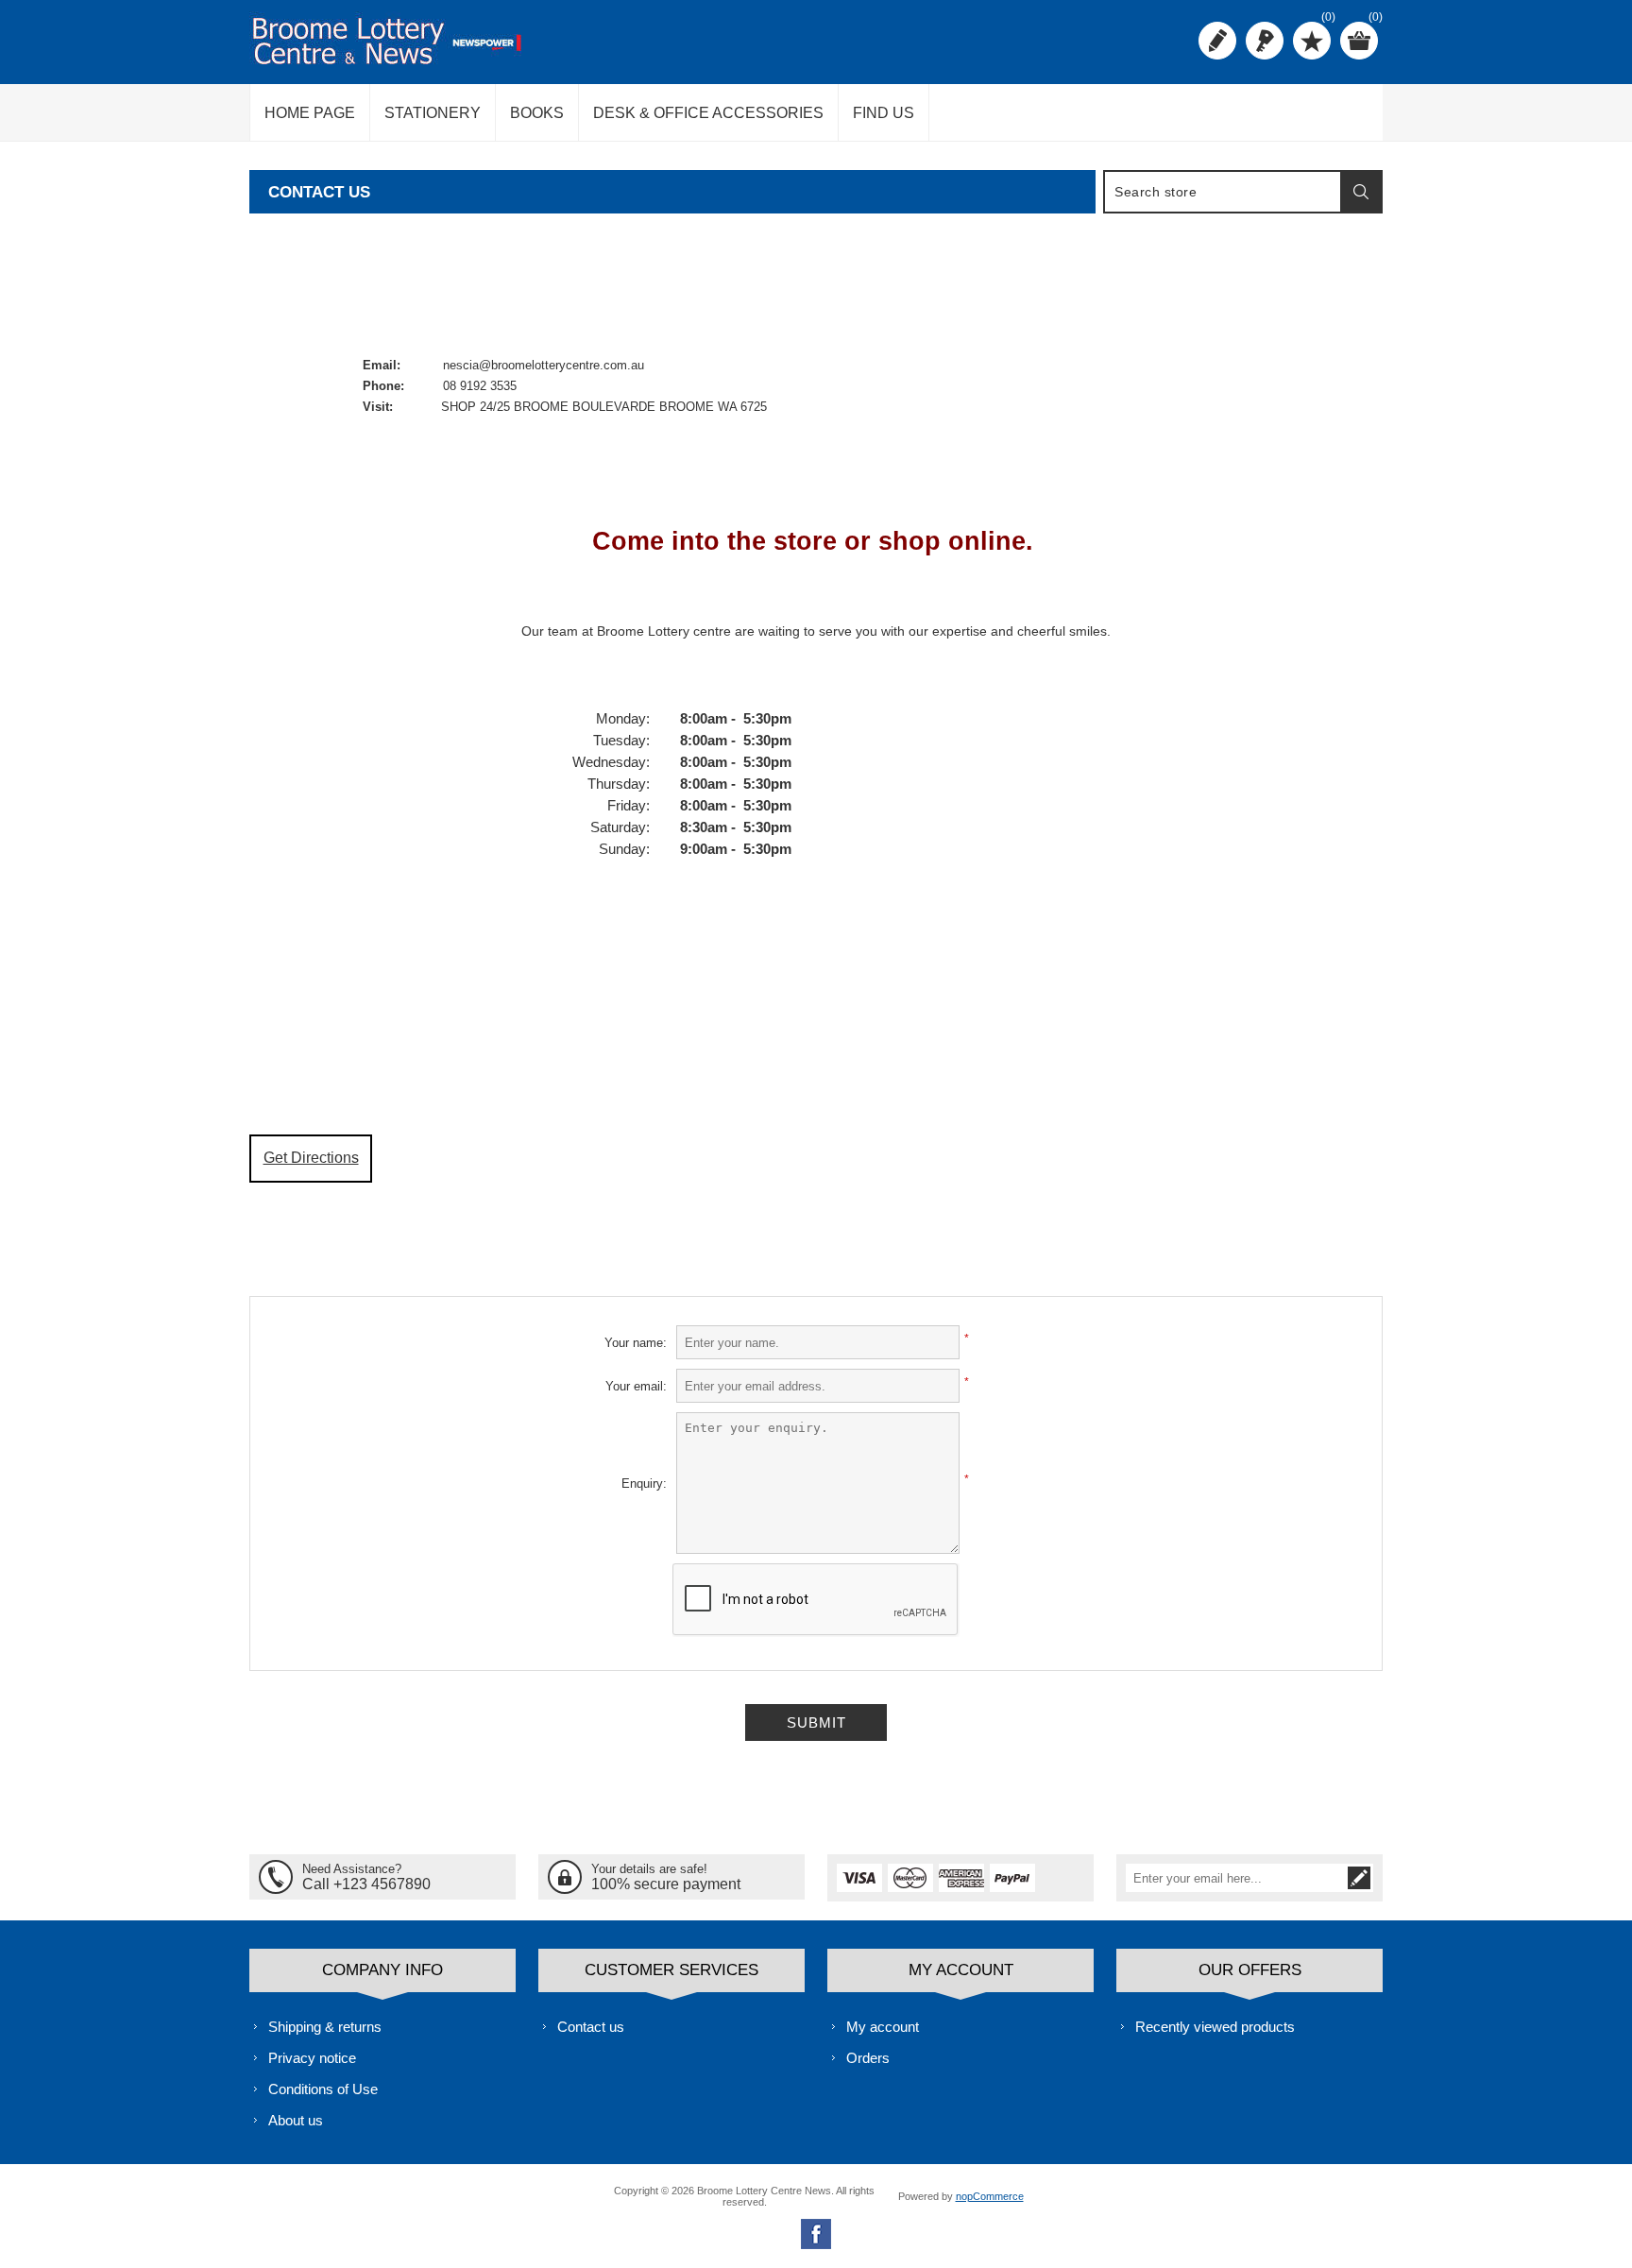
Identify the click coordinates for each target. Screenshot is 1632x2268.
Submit (816, 1722)
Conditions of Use (323, 2089)
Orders (868, 2058)
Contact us (591, 2027)
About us (296, 2120)
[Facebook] (816, 2234)
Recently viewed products (1215, 2027)
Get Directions (311, 1158)
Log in (1265, 41)
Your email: (636, 1386)
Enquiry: (644, 1484)
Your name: (636, 1343)
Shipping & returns (325, 2027)
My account (883, 2027)
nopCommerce (990, 2196)
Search (1361, 192)
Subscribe (1359, 1878)
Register (1217, 41)
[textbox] (1223, 192)
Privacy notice (312, 2058)
